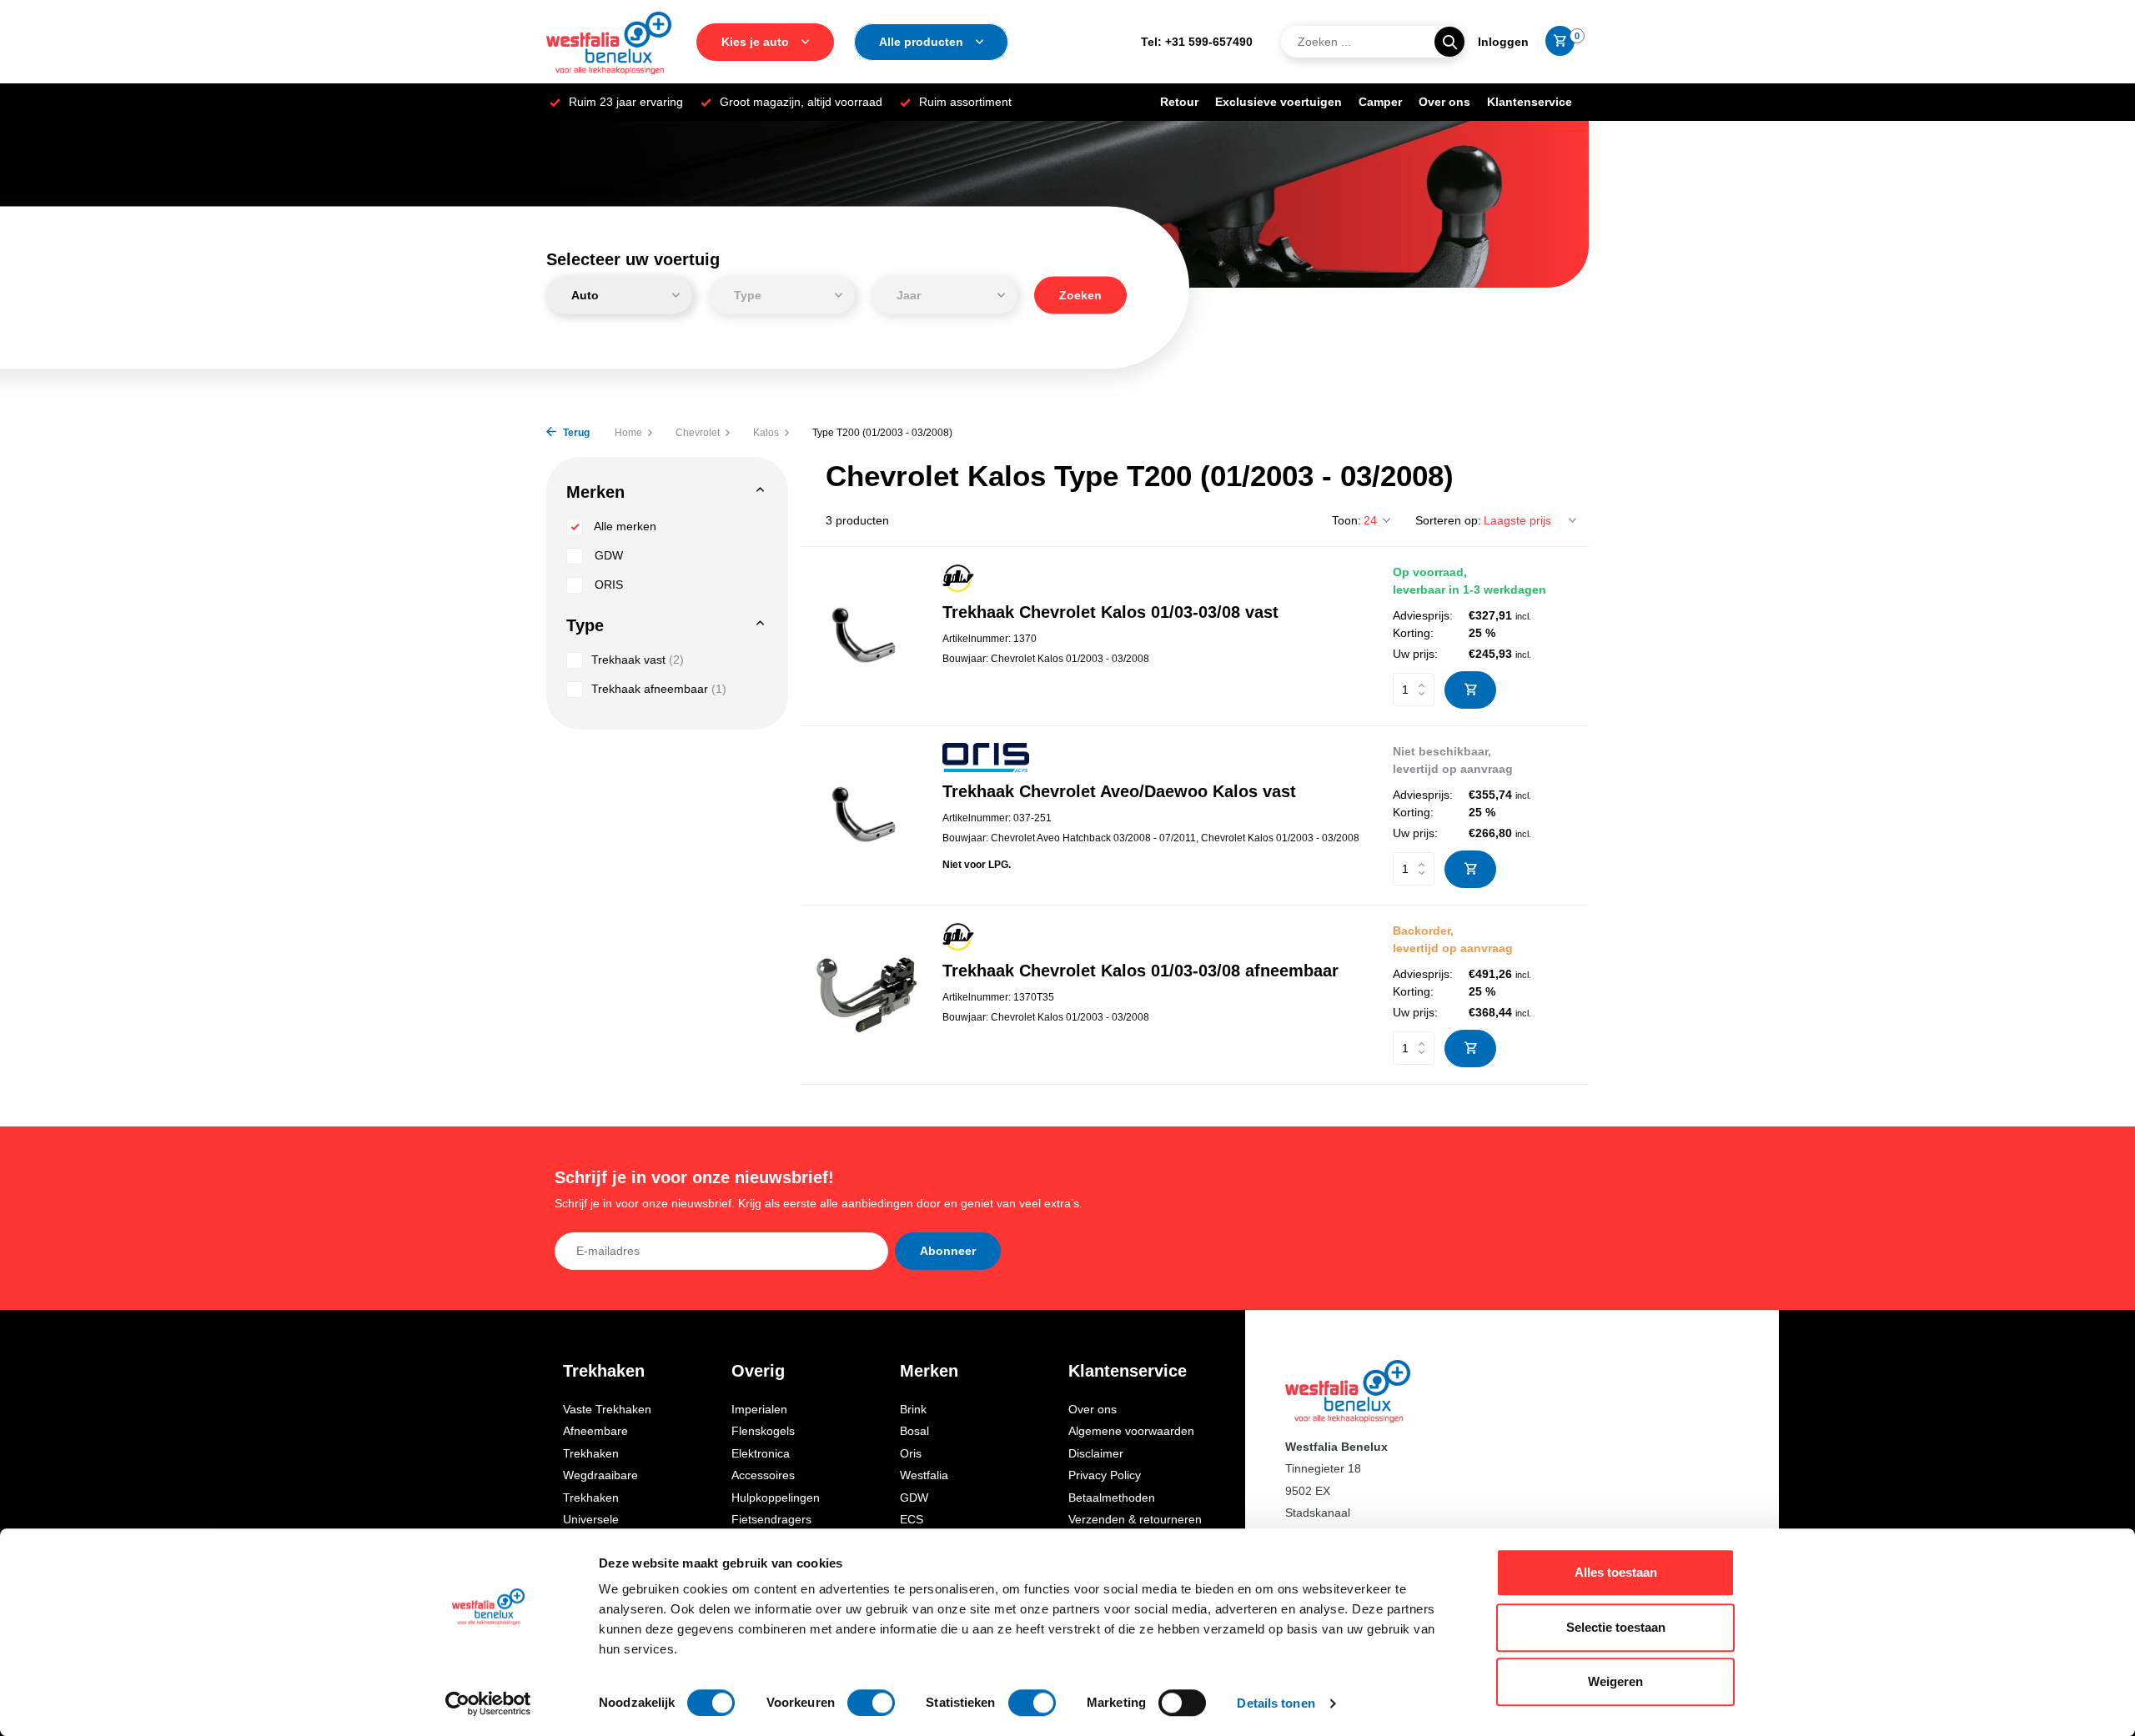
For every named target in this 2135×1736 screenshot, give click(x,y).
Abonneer (948, 1251)
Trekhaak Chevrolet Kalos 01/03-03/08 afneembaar (1140, 971)
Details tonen (1276, 1703)
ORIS (607, 585)
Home (628, 433)
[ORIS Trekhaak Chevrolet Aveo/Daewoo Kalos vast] (865, 815)
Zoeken (1080, 295)
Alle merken (624, 526)
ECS (912, 1519)
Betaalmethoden (1112, 1498)
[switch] (871, 1703)
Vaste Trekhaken (607, 1409)
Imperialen (759, 1409)
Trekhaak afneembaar (659, 689)
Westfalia (924, 1475)
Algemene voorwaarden (1131, 1431)
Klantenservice (1530, 102)
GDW (607, 555)
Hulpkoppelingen (776, 1498)
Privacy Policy (1105, 1475)
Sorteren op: (1448, 520)
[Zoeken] (1449, 42)
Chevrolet (698, 433)
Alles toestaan (1616, 1572)
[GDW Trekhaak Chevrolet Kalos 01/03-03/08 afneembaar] (865, 994)
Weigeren (1615, 1681)
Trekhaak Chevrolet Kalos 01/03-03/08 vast (1110, 612)
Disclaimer (1096, 1453)
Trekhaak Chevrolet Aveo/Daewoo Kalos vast (1119, 791)
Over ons (1444, 102)
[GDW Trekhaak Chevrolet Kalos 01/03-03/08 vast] (865, 636)
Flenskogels (763, 1431)
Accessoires (763, 1475)
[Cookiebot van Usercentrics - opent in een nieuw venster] (488, 1703)
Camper (1380, 102)
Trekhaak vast (638, 660)
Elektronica (761, 1453)
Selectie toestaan (1616, 1627)
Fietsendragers (771, 1519)
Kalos (766, 433)
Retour (1179, 102)
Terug (575, 433)
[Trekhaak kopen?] (609, 42)
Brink (913, 1409)
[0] (1556, 42)
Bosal (914, 1431)
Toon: (1346, 520)
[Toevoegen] (1470, 690)
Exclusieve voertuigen (1278, 102)
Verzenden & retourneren (1135, 1519)
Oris (911, 1453)
